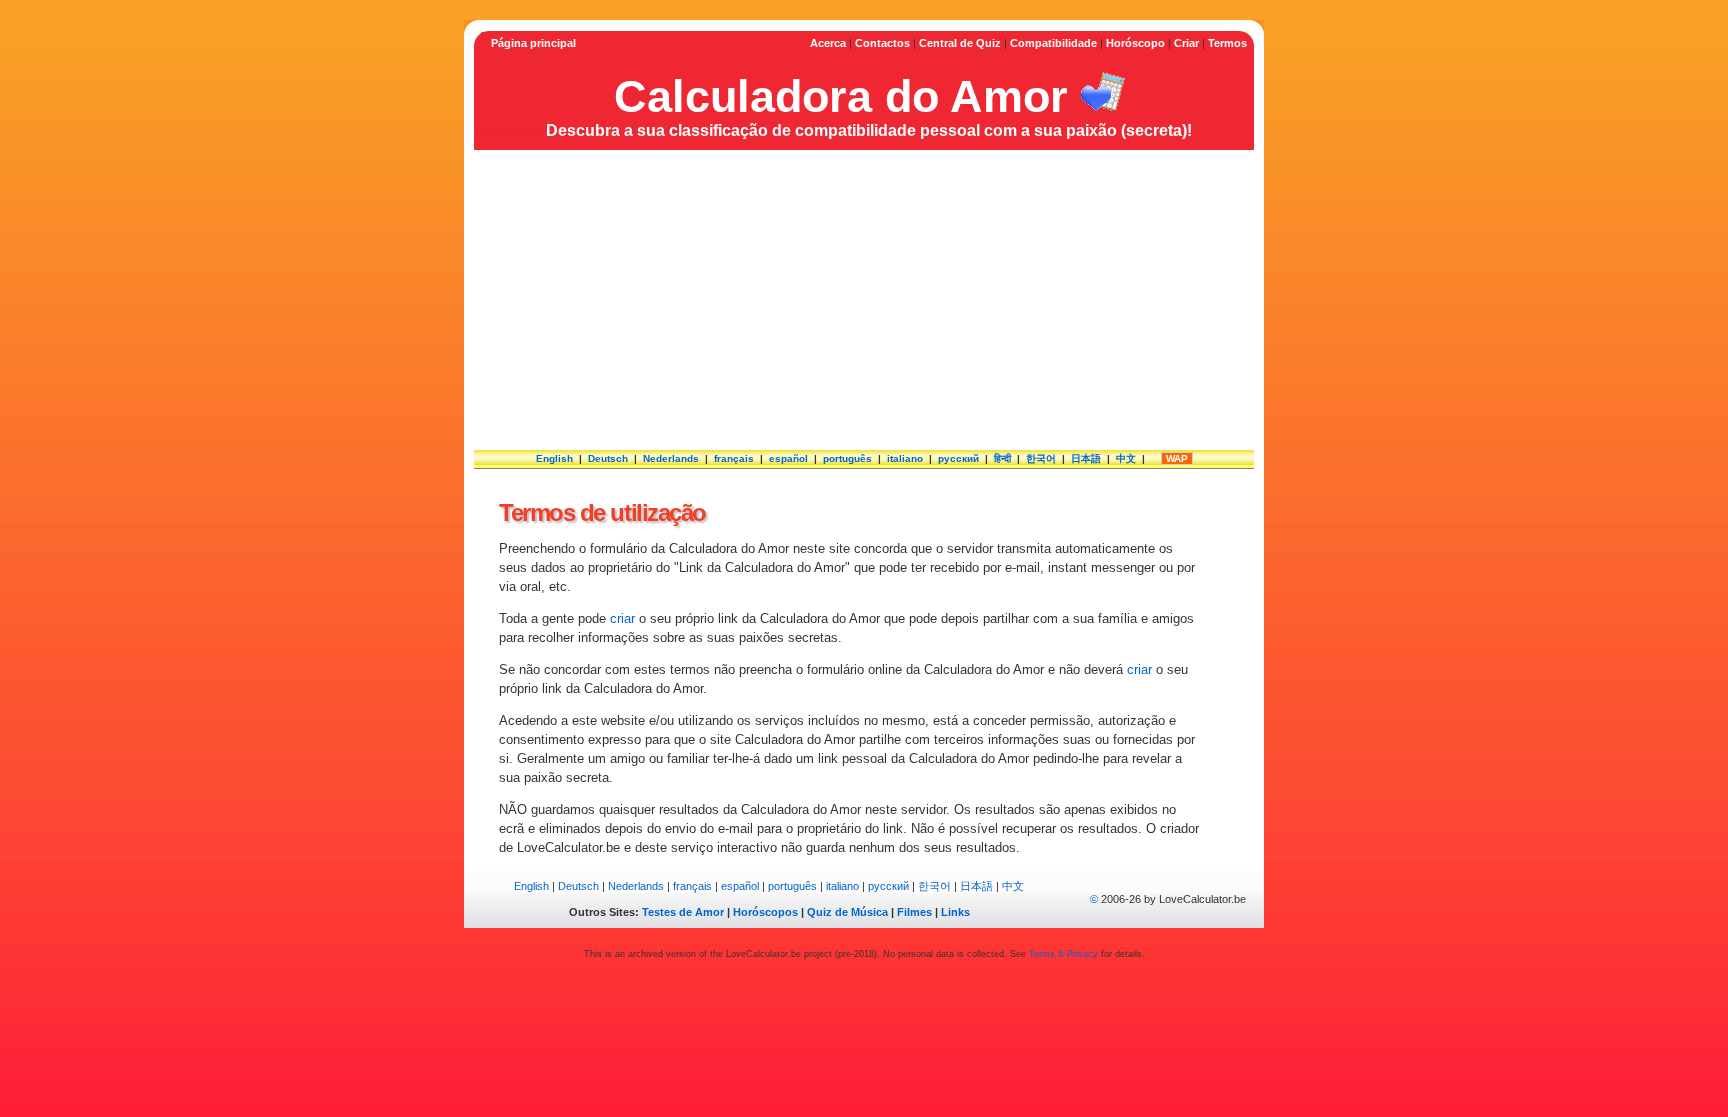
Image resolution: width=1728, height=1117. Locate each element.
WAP (1177, 458)
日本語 (1086, 458)
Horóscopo (1135, 43)
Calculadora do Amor (841, 96)
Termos (1227, 43)
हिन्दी (1002, 458)
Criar (1186, 43)
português (847, 458)
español (788, 458)
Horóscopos (765, 912)
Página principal (533, 43)
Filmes (914, 912)
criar (622, 618)
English (554, 458)
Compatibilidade (1053, 43)
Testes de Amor (683, 912)
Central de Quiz (960, 43)
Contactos (882, 43)
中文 (1126, 458)
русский (958, 458)
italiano (905, 458)
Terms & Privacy (1063, 954)
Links (955, 912)
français (734, 458)
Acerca (828, 43)
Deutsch (608, 458)
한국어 (1041, 458)
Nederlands (671, 458)
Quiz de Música (847, 912)
